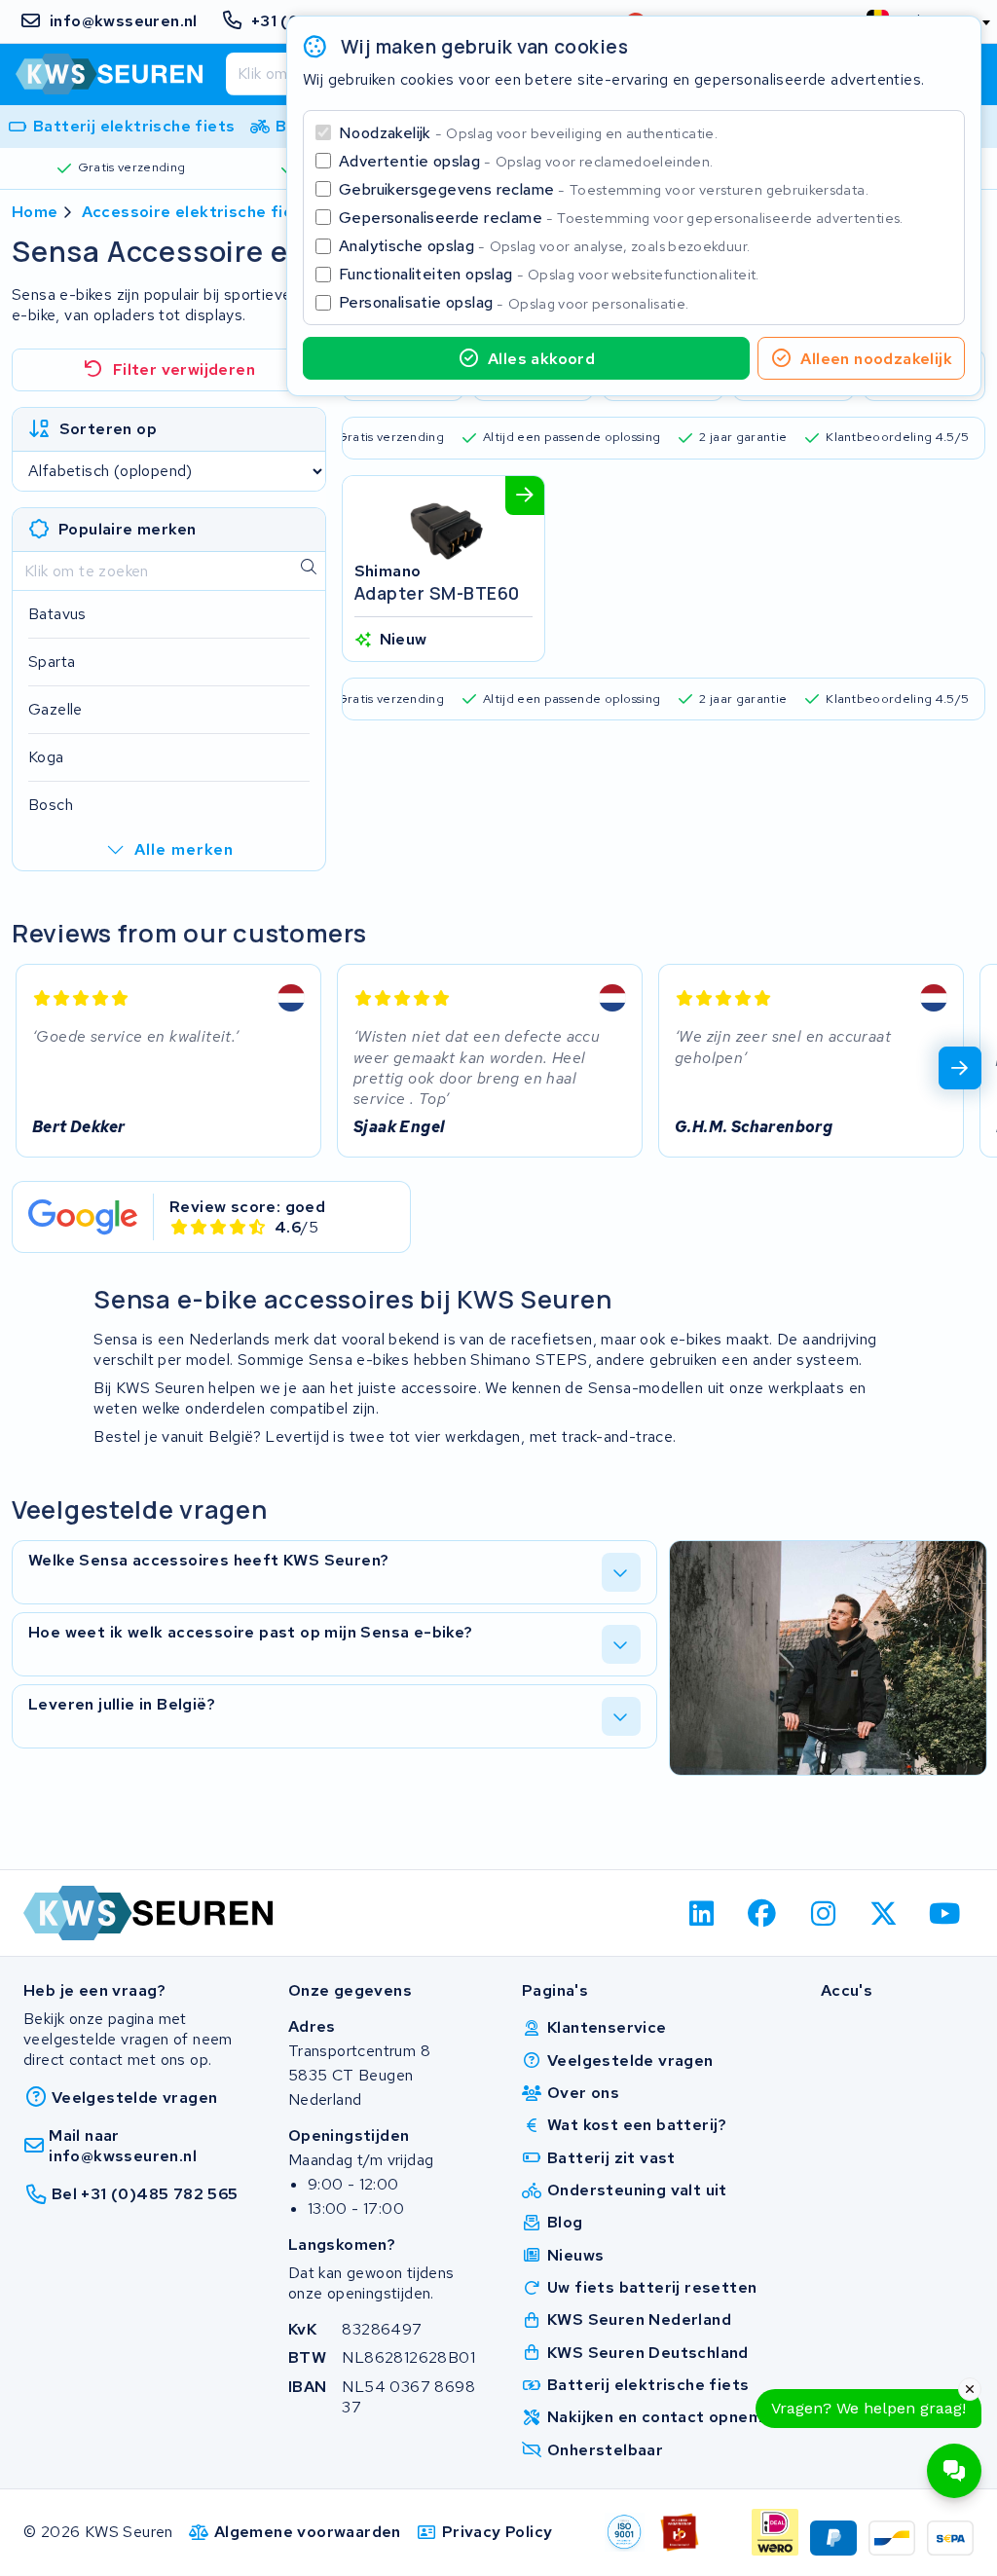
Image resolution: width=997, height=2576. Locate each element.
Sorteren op (108, 429)
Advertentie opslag (526, 161)
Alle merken (184, 849)
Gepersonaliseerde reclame (621, 218)
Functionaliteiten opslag (549, 274)
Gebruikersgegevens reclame (604, 189)
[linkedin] (702, 1913)
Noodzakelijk (528, 133)
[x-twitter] (885, 1913)
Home (35, 212)
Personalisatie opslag (514, 302)
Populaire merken (127, 529)
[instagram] (823, 1913)
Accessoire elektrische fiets (196, 212)
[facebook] (763, 1913)
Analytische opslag (544, 246)
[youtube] (945, 1913)
